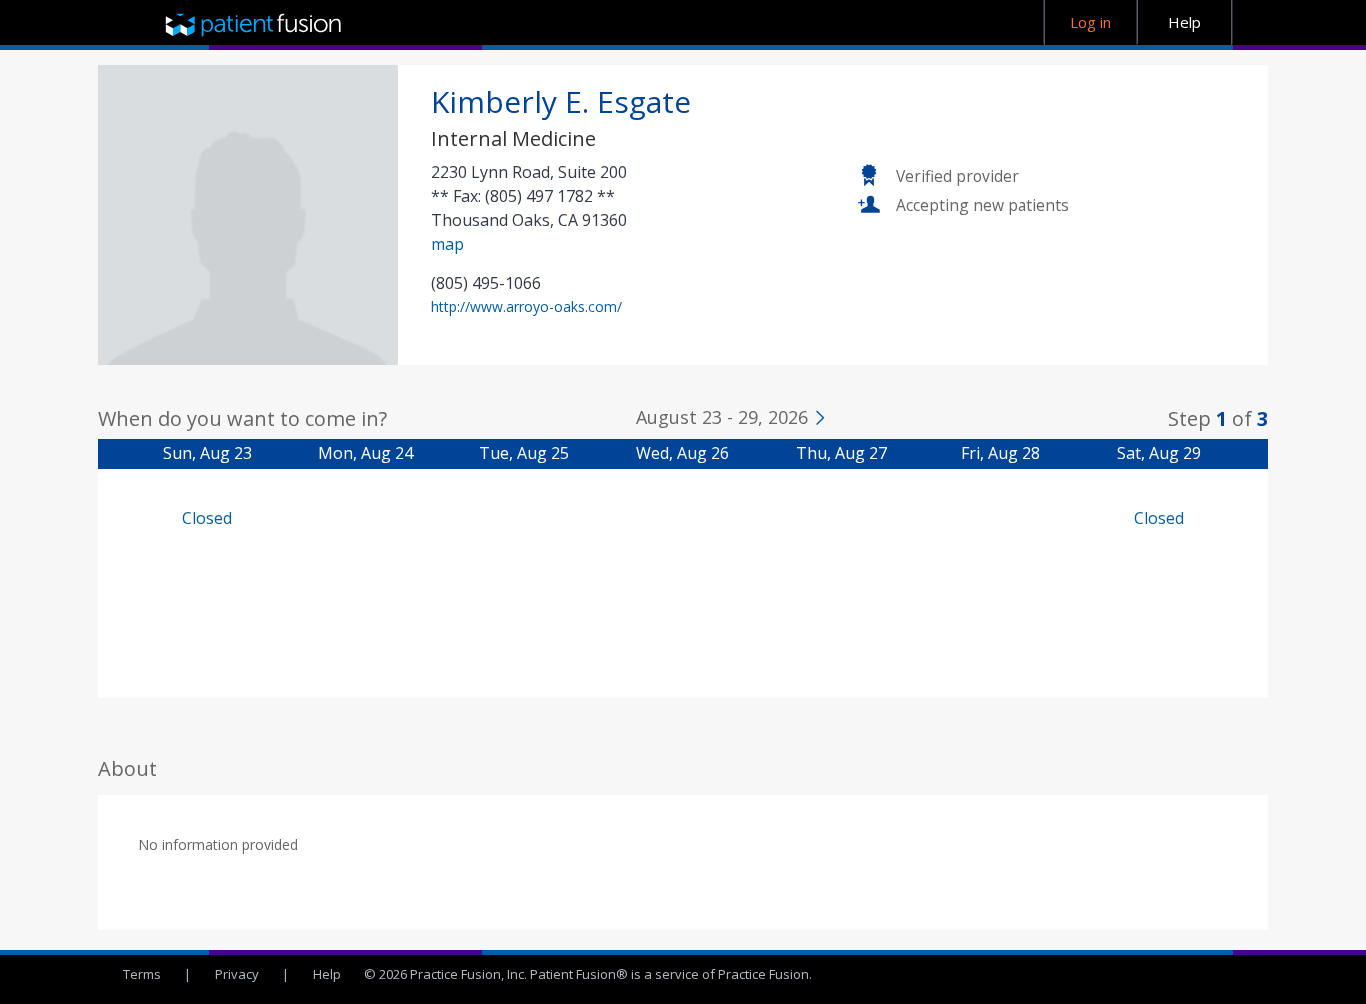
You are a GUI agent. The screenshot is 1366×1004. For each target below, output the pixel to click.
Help (327, 974)
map (447, 244)
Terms (142, 974)
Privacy (237, 974)
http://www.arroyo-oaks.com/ (526, 306)
